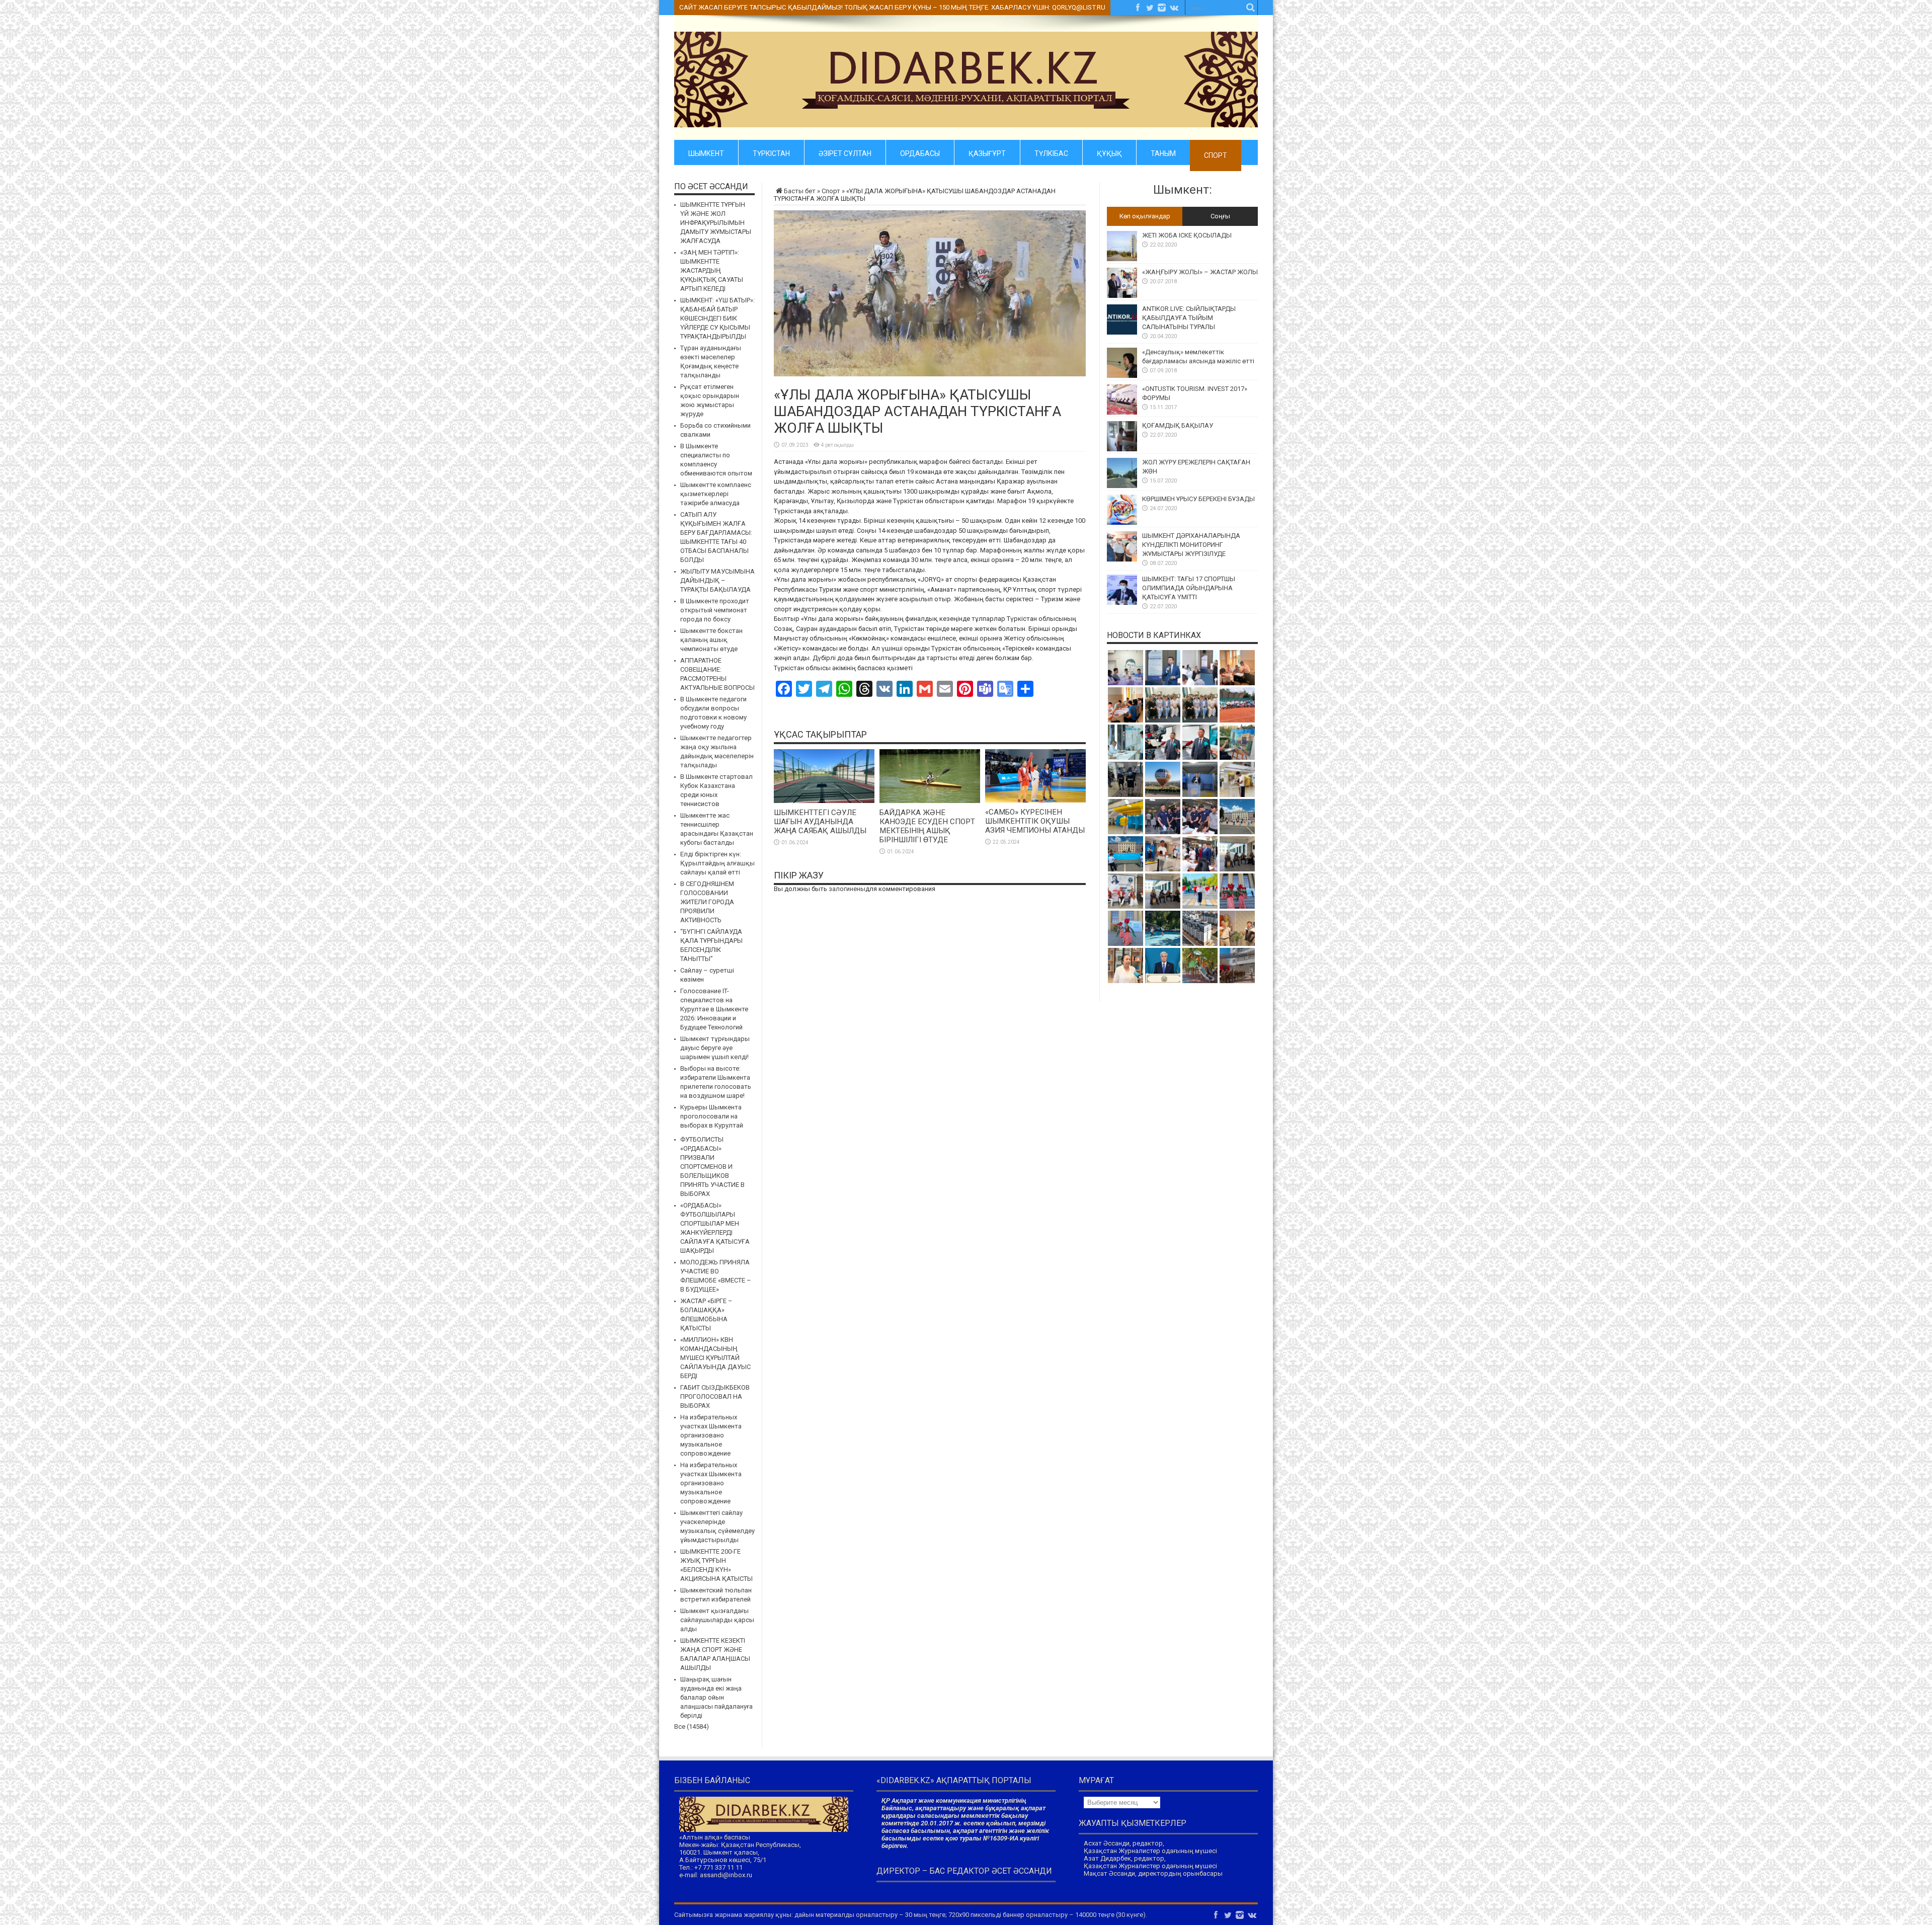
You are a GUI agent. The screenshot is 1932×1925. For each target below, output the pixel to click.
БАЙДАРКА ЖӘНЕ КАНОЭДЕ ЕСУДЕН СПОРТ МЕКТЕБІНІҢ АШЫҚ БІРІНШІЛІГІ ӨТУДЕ (927, 826)
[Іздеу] (1250, 8)
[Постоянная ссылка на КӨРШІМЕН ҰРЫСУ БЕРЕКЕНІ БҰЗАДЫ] (1122, 523)
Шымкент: (1183, 190)
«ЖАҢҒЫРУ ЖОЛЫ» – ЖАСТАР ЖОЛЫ (1200, 272)
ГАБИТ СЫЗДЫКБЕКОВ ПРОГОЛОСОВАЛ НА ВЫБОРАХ (715, 1396)
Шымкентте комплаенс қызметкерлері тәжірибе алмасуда (716, 494)
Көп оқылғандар (1145, 216)
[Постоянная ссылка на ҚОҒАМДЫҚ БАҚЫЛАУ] (1122, 449)
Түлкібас (1051, 152)
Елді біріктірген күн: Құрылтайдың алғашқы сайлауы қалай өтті (717, 863)
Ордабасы (920, 152)
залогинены (847, 889)
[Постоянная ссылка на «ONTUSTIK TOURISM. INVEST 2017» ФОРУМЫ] (1122, 412)
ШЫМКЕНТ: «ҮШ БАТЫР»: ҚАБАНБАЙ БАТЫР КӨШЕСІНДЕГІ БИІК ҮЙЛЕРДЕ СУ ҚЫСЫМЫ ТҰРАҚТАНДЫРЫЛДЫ (717, 318)
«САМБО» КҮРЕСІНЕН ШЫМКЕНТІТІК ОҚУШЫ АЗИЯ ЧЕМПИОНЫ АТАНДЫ (1035, 821)
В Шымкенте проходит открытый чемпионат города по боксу (715, 610)
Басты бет (800, 191)
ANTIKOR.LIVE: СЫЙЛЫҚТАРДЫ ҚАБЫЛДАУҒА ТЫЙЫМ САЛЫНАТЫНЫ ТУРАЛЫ (1189, 318)
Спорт (1216, 155)
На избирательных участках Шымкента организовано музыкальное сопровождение (711, 1435)
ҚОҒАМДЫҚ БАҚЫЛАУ (1178, 425)
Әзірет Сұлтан (845, 152)
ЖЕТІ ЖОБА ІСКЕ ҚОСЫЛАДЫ (1187, 235)
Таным (1163, 152)
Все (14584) (692, 1727)
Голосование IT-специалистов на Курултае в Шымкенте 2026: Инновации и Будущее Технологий (714, 1009)
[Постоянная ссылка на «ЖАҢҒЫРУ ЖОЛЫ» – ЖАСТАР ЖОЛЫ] (1122, 296)
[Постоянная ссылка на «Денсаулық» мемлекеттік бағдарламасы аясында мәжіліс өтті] (1122, 376)
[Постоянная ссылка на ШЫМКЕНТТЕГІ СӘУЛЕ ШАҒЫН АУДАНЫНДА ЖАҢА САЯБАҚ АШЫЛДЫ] (824, 801)
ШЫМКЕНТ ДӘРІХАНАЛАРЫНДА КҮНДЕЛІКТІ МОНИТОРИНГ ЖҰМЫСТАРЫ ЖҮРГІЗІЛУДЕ (1191, 545)
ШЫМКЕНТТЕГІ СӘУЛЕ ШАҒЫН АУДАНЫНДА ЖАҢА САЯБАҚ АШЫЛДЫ (820, 822)
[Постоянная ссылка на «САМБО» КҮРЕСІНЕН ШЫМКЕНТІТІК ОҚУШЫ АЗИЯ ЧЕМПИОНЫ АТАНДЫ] (1035, 800)
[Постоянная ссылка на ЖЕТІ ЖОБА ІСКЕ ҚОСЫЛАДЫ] (1122, 259)
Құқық (1109, 152)
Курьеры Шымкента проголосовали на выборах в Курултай (712, 1116)
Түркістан (771, 152)
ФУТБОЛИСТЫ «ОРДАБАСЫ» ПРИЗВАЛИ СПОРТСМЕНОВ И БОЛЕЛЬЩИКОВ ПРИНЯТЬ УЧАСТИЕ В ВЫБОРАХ (712, 1167)
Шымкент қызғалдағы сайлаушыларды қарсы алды (717, 1620)
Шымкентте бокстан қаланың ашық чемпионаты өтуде (711, 640)
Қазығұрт (987, 152)
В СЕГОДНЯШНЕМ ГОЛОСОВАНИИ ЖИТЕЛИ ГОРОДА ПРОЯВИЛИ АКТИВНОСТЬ (707, 902)
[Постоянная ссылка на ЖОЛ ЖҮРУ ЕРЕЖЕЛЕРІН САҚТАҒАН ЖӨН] (1122, 486)
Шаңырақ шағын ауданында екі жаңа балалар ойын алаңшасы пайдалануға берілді (716, 1697)
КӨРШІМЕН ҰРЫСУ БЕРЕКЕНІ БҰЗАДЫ (1198, 499)
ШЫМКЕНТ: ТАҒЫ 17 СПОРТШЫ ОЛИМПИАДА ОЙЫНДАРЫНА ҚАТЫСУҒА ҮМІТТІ (1189, 588)
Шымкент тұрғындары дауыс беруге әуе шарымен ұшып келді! (715, 1048)
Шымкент (706, 152)
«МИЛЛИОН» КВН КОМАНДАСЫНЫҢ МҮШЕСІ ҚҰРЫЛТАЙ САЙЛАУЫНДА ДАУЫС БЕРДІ (715, 1358)
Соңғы (1220, 216)
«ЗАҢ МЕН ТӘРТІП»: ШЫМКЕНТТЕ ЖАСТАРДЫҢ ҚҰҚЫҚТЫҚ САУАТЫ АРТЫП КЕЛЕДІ (712, 270)
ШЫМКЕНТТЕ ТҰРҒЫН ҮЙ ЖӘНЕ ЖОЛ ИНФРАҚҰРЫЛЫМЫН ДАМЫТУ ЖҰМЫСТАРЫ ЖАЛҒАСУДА (716, 223)
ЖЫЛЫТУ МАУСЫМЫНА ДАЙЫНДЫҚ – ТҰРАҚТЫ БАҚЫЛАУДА (717, 580)
